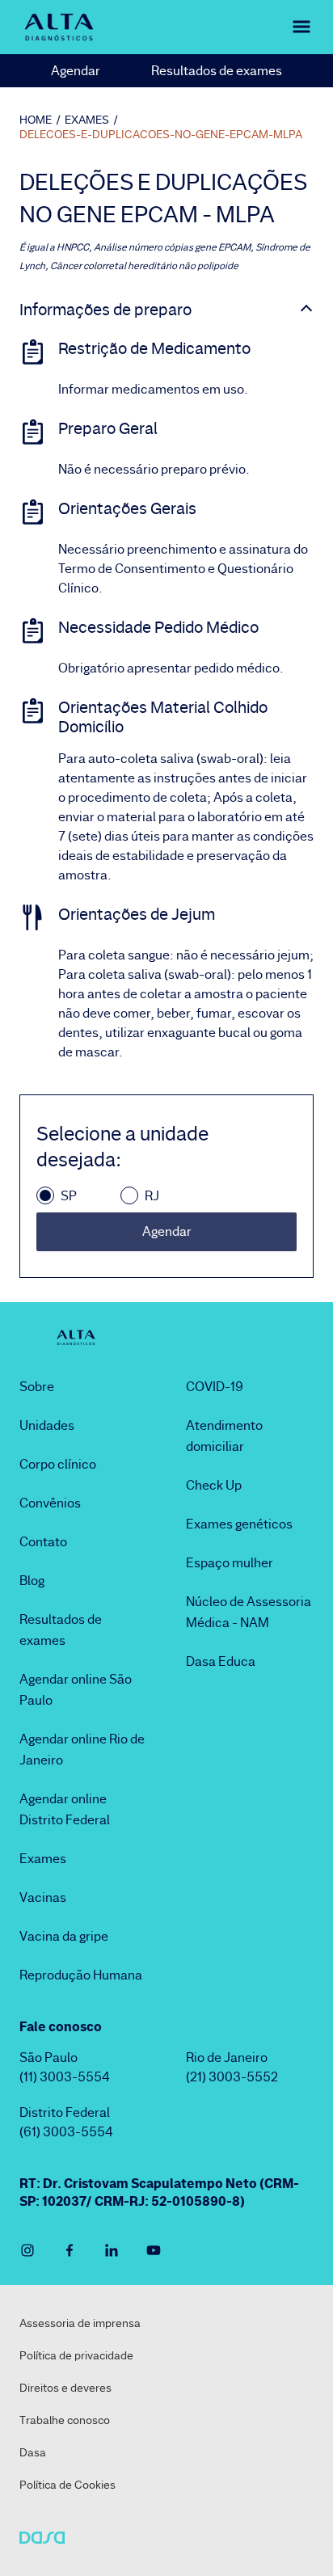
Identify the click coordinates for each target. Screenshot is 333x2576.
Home (36, 120)
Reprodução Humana (81, 1975)
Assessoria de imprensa (80, 2323)
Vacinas (43, 1897)
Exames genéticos (239, 1524)
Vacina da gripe (64, 1936)
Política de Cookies (67, 2485)
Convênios (50, 1503)
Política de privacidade (76, 2355)
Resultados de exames (217, 71)
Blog (32, 1581)
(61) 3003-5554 (66, 2132)
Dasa (33, 2452)
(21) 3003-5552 (232, 2077)
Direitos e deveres (65, 2388)
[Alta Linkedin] (112, 2250)
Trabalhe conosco (65, 2420)
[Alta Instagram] (27, 2250)
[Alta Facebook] (70, 2250)
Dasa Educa (221, 1661)
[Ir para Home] (59, 27)
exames (87, 120)
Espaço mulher (230, 1563)
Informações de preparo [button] (105, 310)
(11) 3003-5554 (65, 2077)
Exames (43, 1859)
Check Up (214, 1485)
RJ (152, 1196)
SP (69, 1196)
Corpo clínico (58, 1464)
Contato (43, 1542)
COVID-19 (215, 1387)
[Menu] (291, 27)
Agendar (76, 71)
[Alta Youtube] (154, 2250)
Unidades (47, 1425)
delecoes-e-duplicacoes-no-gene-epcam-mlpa (161, 134)
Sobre (37, 1387)
